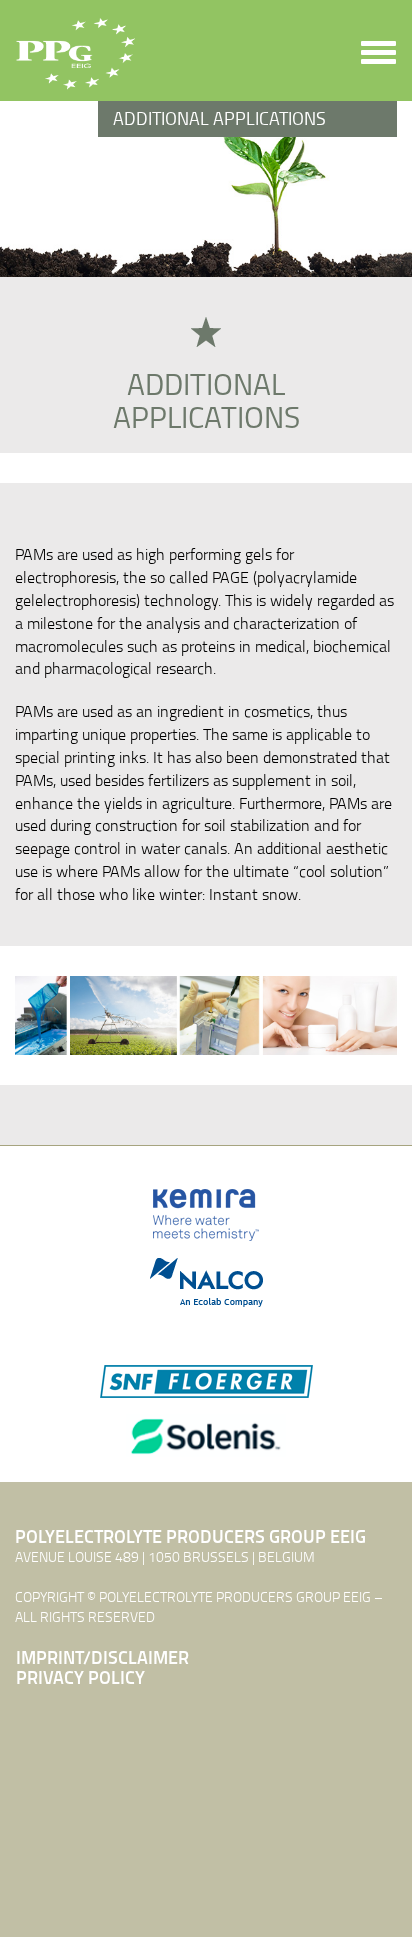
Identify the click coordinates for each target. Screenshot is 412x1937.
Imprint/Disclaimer (102, 1658)
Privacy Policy (80, 1678)
